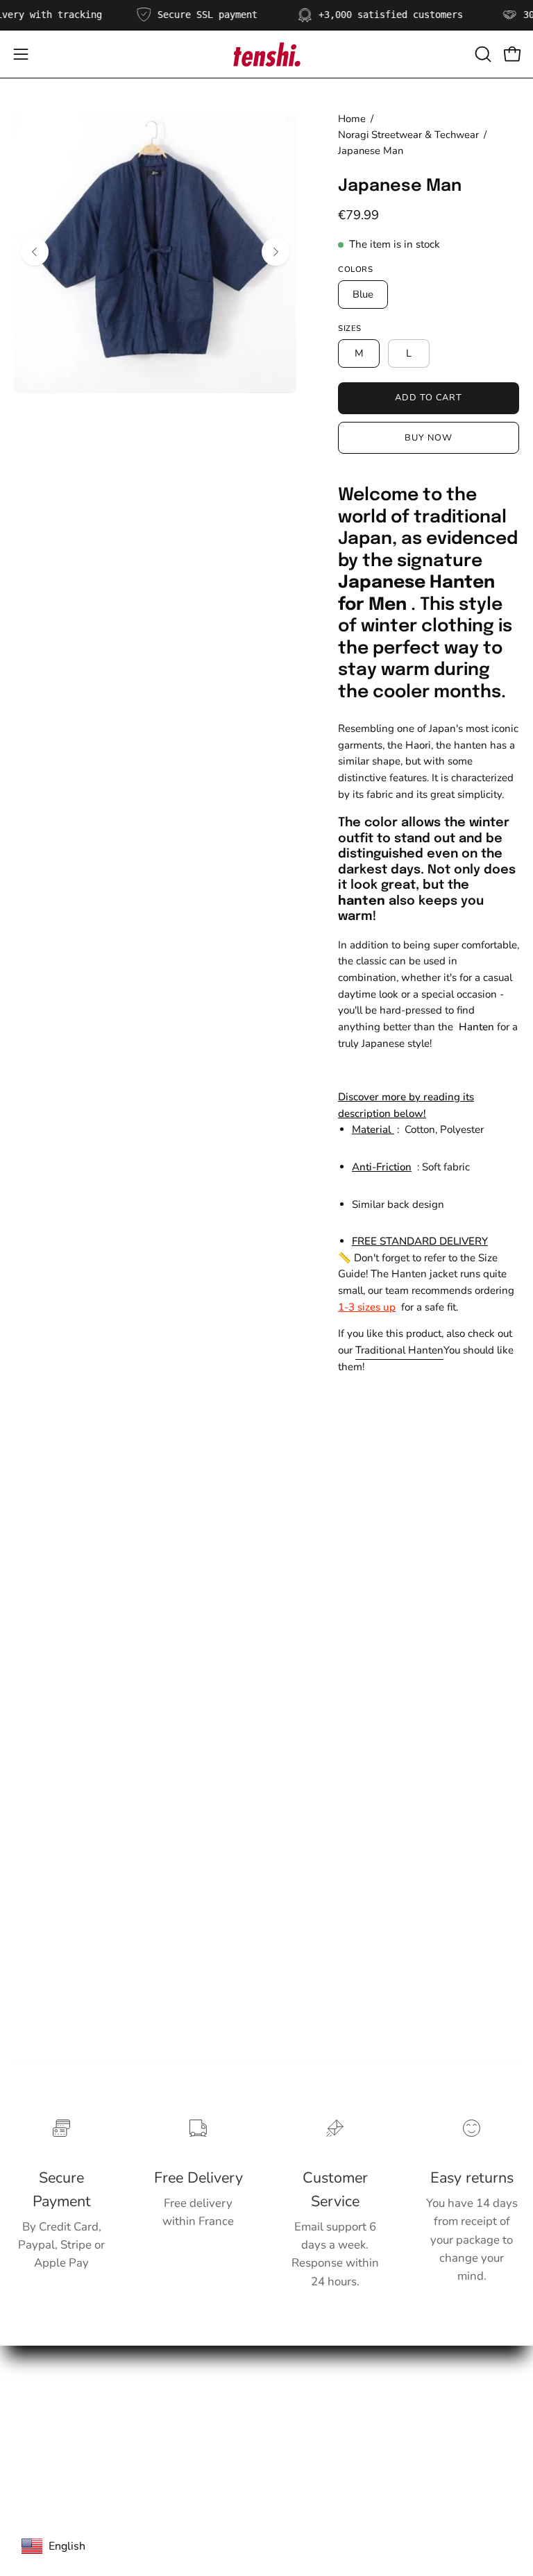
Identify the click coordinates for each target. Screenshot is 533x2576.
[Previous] (35, 252)
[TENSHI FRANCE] (266, 54)
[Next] (276, 252)
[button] (482, 54)
